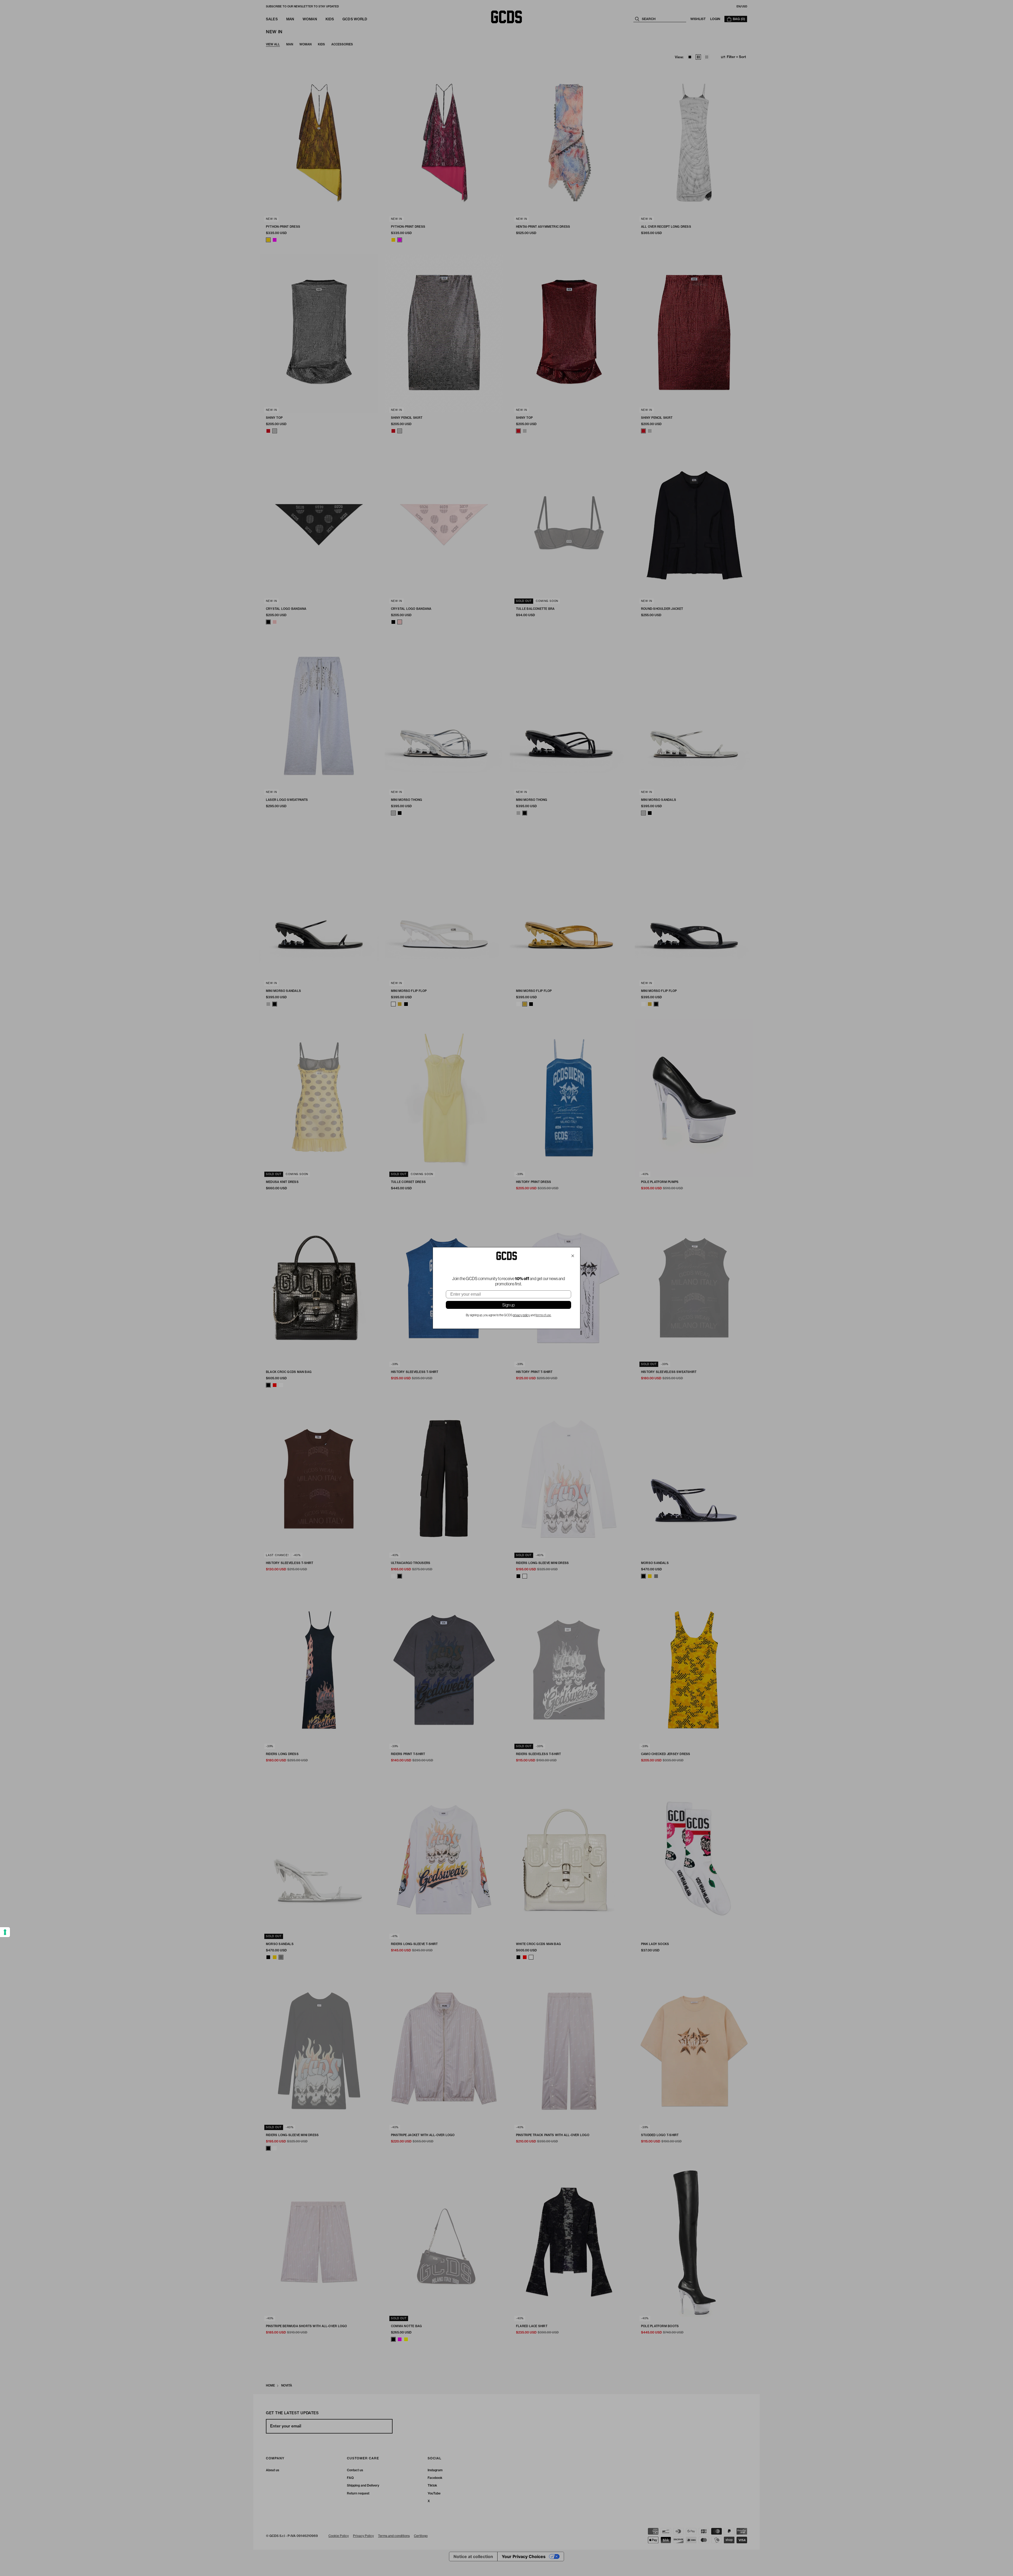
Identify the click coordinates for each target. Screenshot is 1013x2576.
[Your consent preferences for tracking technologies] (5, 1932)
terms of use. (544, 1315)
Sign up (508, 1305)
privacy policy (521, 1315)
